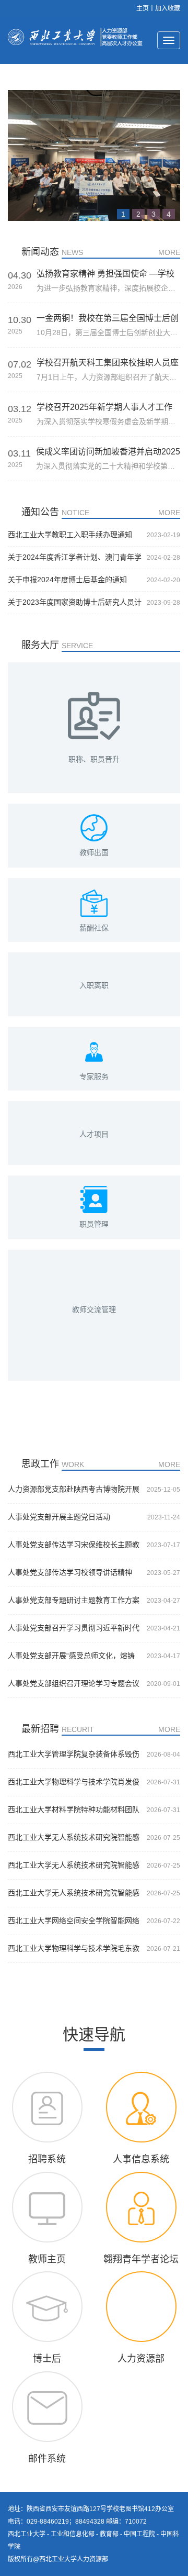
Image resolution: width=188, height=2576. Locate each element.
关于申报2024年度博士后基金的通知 (67, 580)
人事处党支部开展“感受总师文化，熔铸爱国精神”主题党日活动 (71, 1656)
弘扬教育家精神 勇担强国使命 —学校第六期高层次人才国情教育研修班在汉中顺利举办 (108, 274)
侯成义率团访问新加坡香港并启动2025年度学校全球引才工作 (108, 452)
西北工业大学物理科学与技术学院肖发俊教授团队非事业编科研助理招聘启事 (74, 1782)
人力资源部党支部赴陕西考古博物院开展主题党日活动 (74, 1490)
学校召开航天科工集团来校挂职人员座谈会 (108, 363)
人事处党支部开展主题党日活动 (59, 1517)
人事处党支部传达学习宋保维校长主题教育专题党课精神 (74, 1545)
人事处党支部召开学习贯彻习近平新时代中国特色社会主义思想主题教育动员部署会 (74, 1628)
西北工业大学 (27, 2534)
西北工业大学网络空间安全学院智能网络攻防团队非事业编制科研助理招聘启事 (74, 1921)
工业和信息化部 (73, 2534)
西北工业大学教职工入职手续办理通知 (70, 535)
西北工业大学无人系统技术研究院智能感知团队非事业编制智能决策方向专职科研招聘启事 (74, 1893)
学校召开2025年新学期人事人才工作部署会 (104, 407)
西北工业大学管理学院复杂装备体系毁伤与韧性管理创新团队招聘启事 (74, 1755)
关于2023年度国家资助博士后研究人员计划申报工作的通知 (75, 603)
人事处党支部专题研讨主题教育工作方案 (74, 1600)
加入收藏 (168, 8)
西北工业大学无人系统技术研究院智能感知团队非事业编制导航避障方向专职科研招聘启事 (74, 1838)
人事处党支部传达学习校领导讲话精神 (70, 1572)
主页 (143, 8)
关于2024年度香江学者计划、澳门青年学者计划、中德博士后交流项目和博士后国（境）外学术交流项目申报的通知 (75, 558)
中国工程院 (139, 2534)
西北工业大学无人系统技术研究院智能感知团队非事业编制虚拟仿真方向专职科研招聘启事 (74, 1866)
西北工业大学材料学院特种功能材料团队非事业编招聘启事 (74, 1810)
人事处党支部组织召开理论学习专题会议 (74, 1683)
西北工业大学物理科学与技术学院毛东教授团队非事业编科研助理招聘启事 (74, 1949)
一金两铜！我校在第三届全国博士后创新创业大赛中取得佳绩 (108, 318)
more (169, 252)
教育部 (109, 2534)
